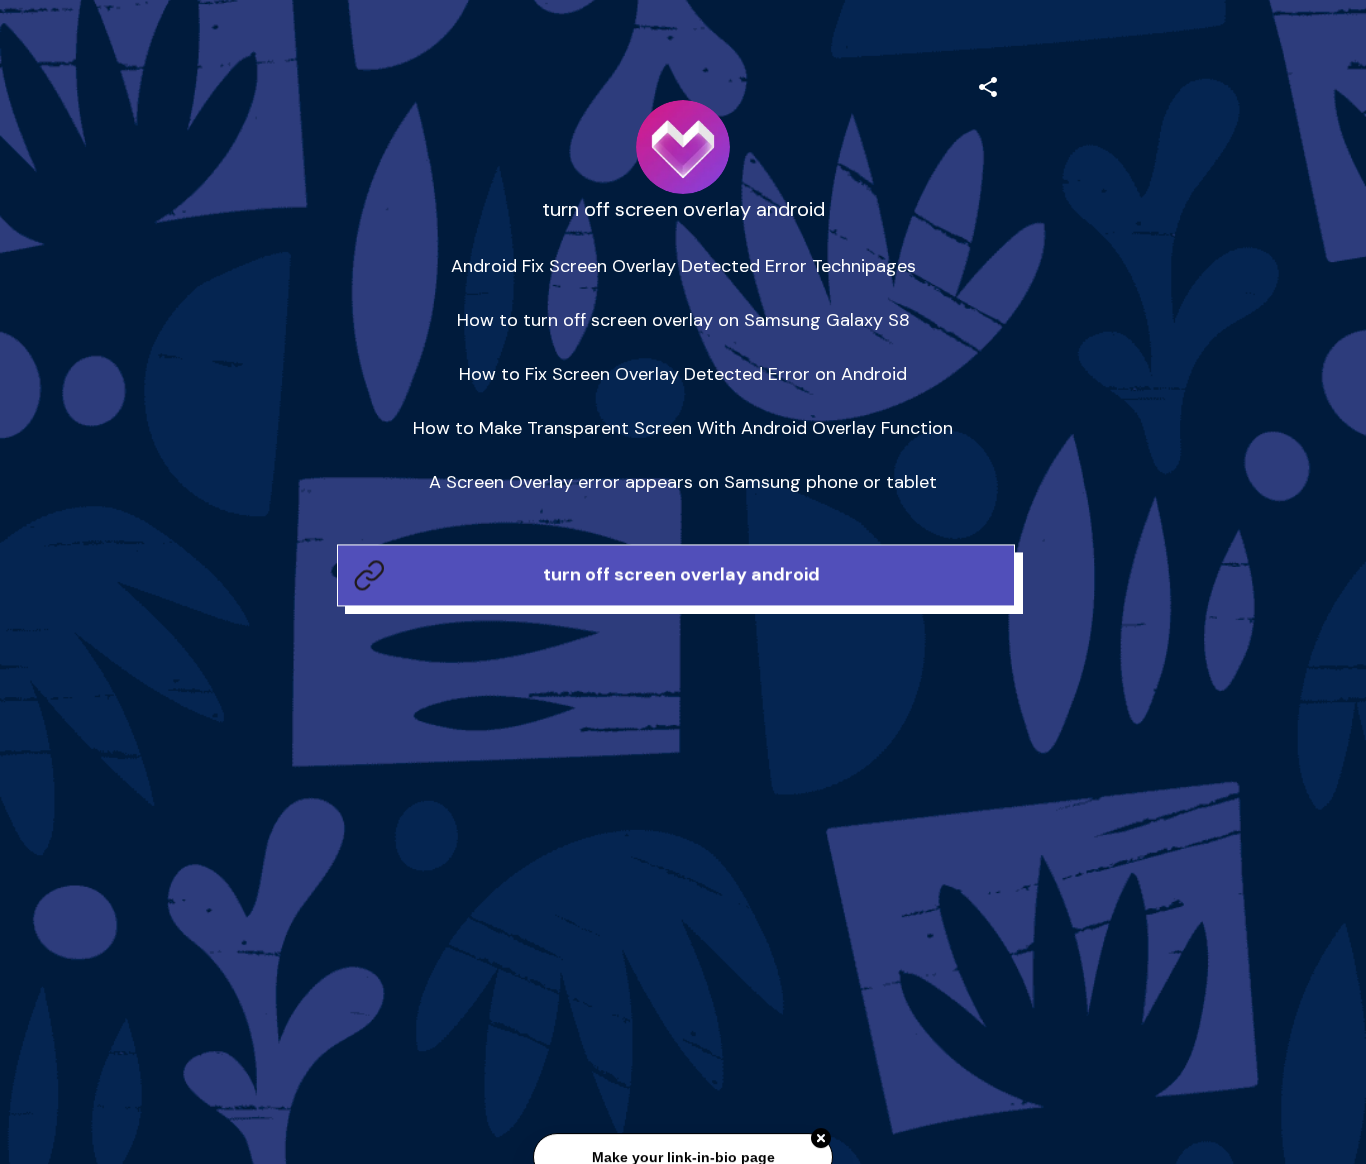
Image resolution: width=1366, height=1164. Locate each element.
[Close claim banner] (821, 1139)
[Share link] (988, 84)
